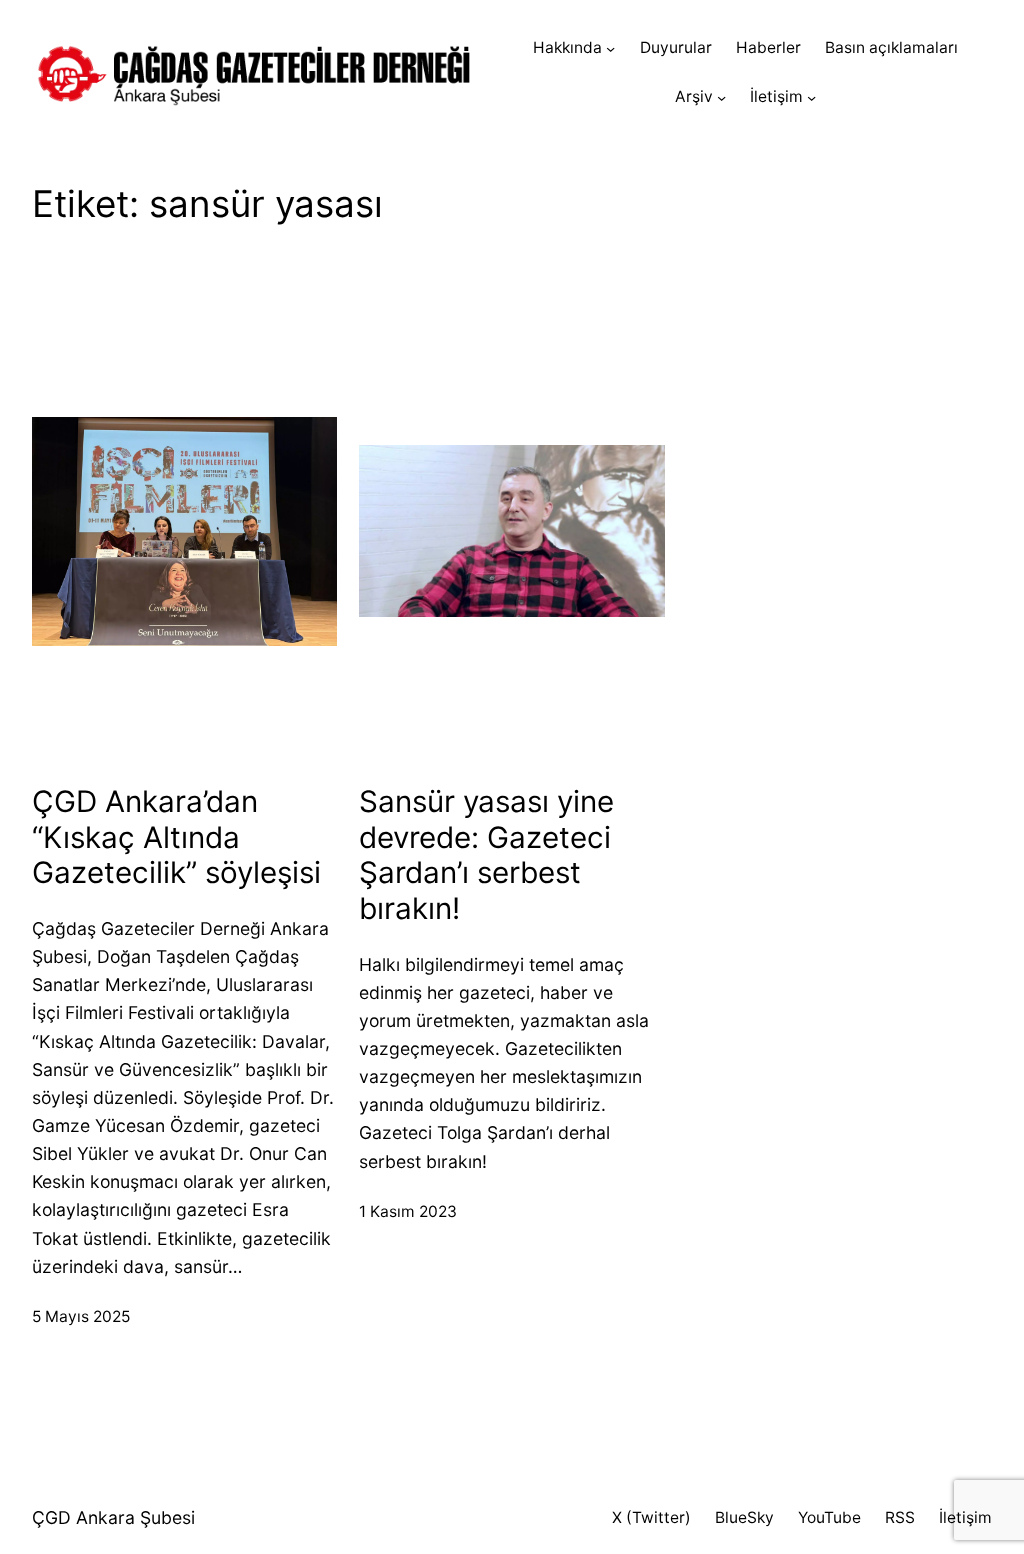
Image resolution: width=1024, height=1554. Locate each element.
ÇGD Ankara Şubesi (113, 1517)
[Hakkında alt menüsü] (610, 48)
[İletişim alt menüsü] (811, 97)
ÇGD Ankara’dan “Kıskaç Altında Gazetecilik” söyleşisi (176, 837)
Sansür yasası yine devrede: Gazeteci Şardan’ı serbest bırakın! (486, 855)
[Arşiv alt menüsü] (721, 97)
